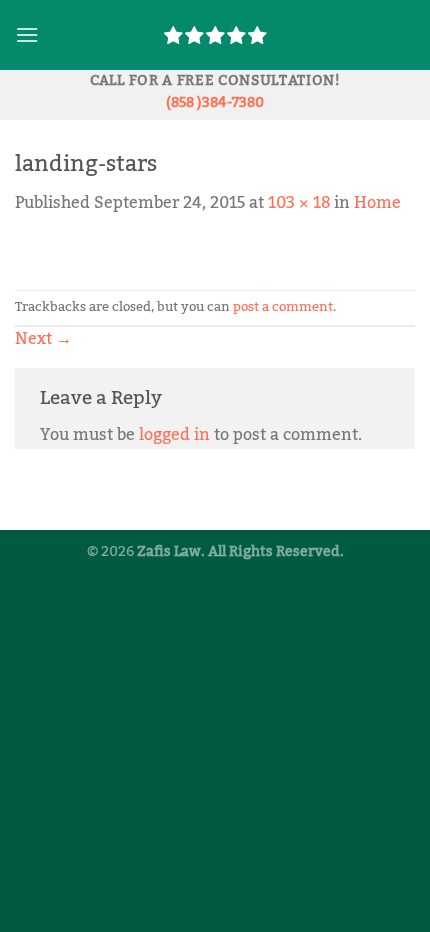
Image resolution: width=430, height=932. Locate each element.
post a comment (283, 307)
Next (43, 339)
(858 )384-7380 (215, 102)
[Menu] (27, 34)
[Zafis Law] (215, 35)
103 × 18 (299, 203)
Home (377, 203)
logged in (174, 435)
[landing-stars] (66, 252)
